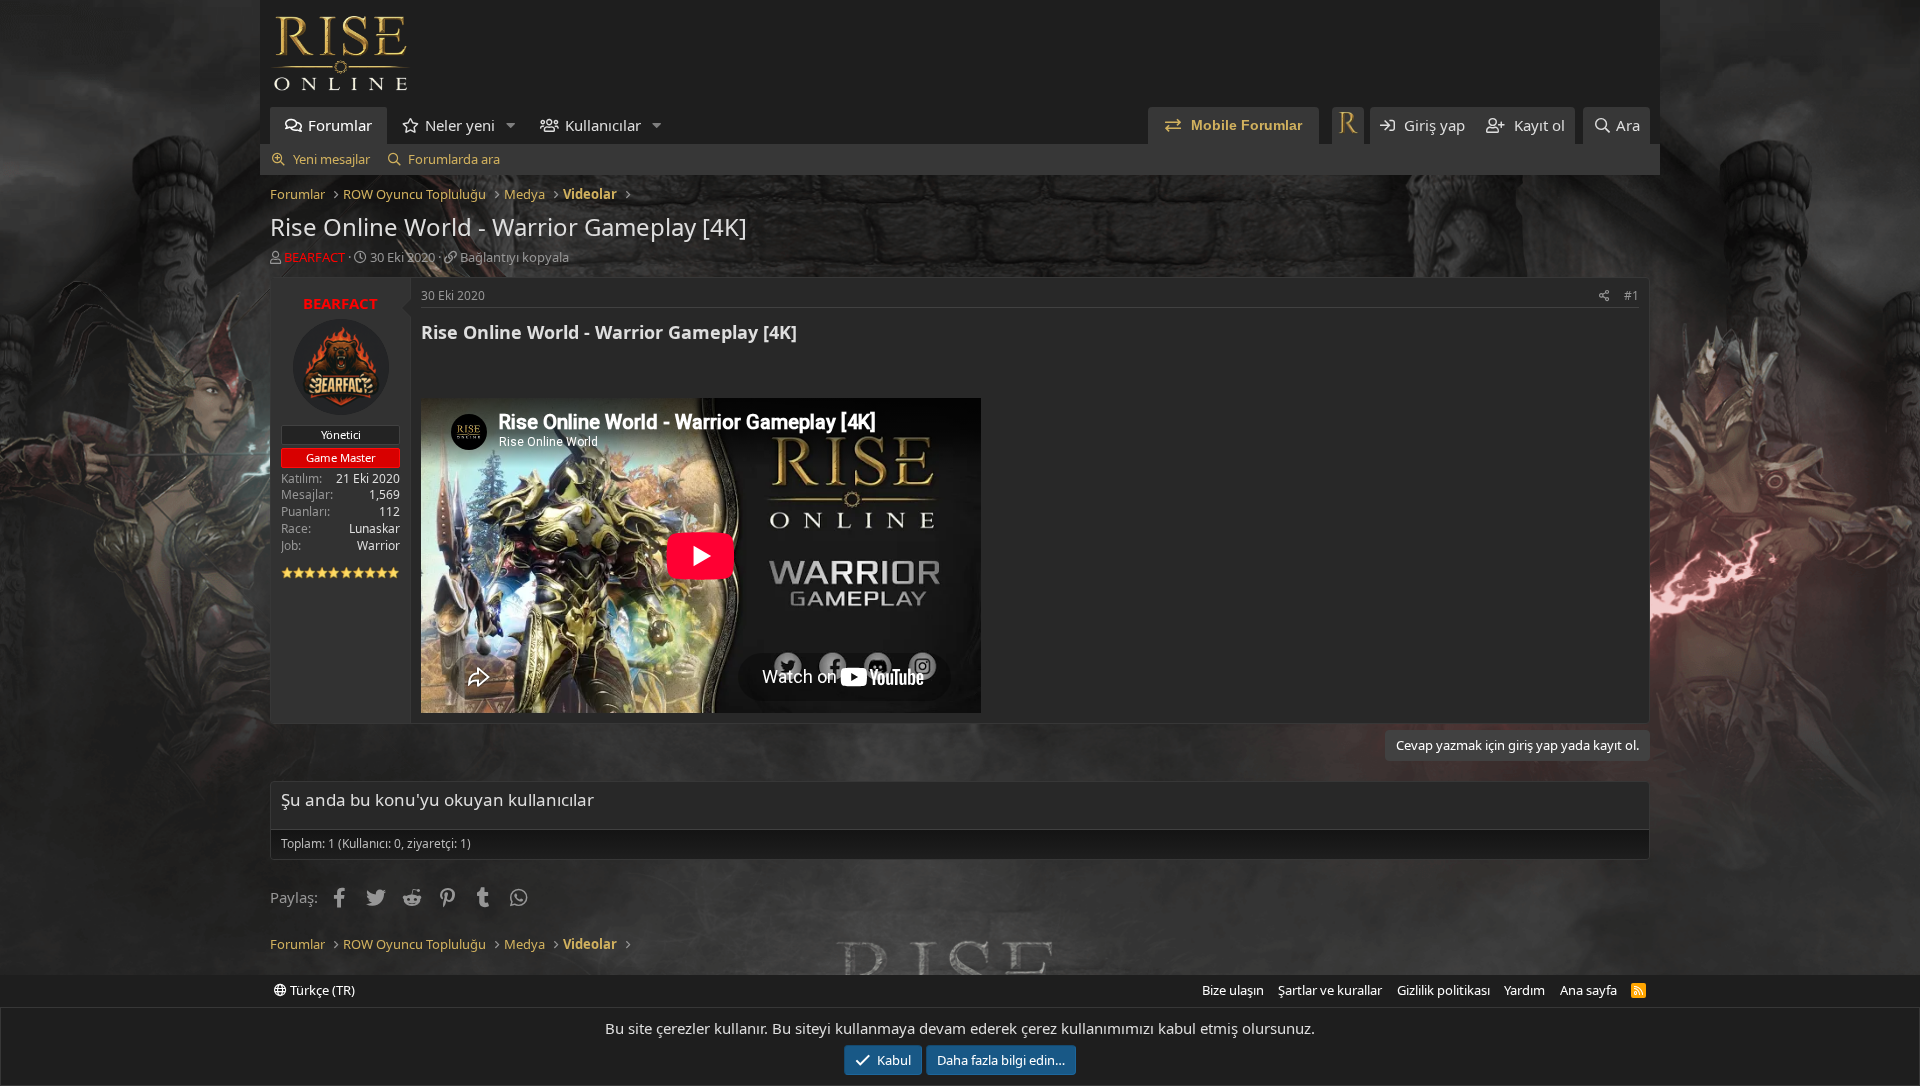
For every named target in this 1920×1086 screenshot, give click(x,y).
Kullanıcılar (603, 125)
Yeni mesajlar (331, 159)
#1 (1631, 295)
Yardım (1524, 990)
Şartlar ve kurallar (1330, 990)
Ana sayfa (1588, 990)
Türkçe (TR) (321, 990)
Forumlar (340, 125)
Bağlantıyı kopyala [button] (514, 257)
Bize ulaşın (1233, 990)
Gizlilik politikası (1443, 990)
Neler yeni (460, 125)
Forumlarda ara (454, 159)
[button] (511, 125)
